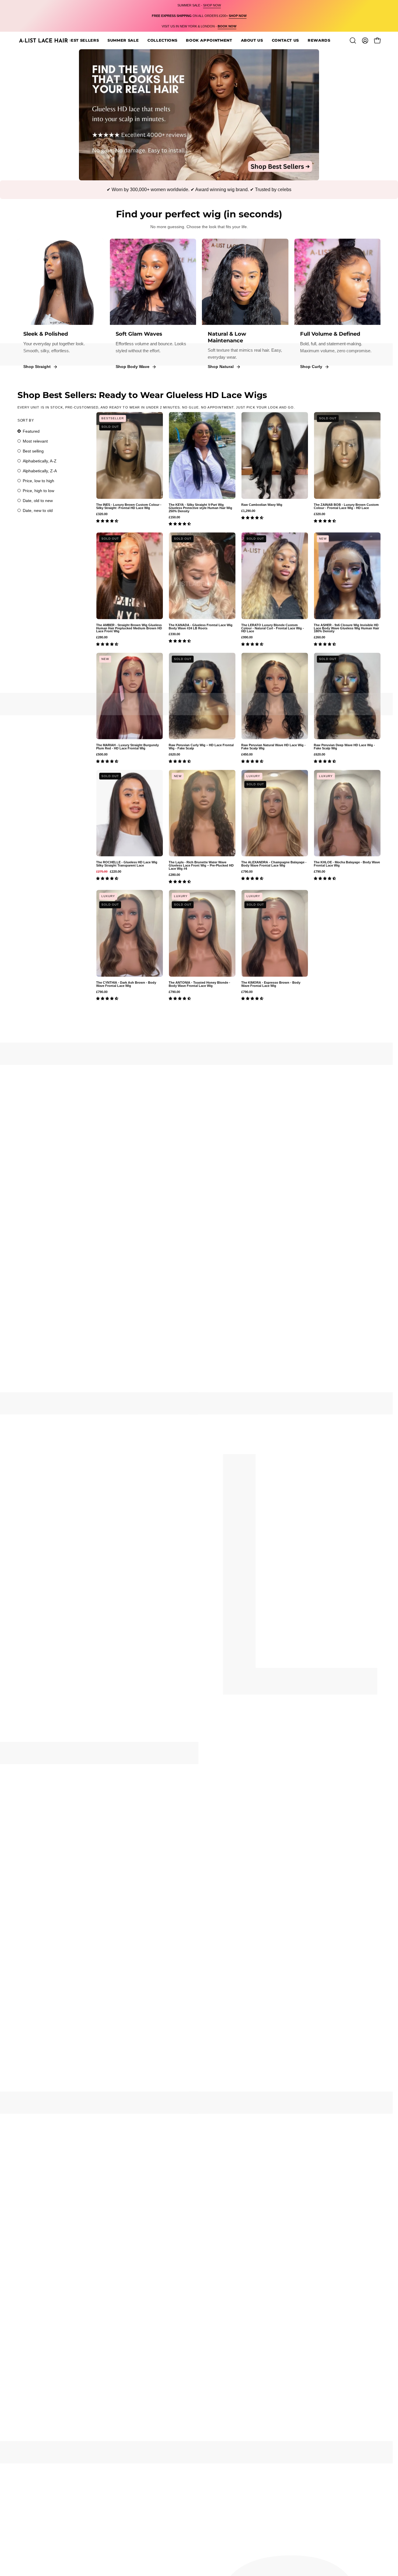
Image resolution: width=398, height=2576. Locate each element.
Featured (31, 431)
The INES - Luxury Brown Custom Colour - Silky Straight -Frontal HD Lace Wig (129, 506)
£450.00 (247, 755)
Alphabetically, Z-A (40, 471)
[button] (209, 41)
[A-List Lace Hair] (44, 41)
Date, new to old (38, 510)
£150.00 (174, 517)
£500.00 (102, 755)
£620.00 (174, 755)
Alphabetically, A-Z (40, 461)
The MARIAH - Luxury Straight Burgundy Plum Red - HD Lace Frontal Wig (127, 747)
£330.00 (174, 634)
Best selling (33, 451)
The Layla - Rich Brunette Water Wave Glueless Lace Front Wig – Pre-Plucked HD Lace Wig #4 (201, 865)
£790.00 (247, 872)
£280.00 (102, 637)
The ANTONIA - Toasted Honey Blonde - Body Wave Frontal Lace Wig (199, 984)
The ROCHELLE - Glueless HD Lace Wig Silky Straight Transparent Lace (127, 864)
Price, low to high (38, 481)
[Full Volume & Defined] (338, 282)
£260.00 (319, 637)
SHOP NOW (212, 5)
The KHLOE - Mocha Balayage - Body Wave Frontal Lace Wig (347, 864)
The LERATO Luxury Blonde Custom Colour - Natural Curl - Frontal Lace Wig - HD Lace (273, 628)
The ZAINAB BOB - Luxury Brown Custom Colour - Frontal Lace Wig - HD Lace (346, 506)
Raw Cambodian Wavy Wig (262, 505)
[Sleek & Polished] (61, 282)
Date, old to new (38, 501)
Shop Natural (221, 367)
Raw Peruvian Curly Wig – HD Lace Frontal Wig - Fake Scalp (201, 747)
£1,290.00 (248, 511)
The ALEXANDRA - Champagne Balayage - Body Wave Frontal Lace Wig (274, 864)
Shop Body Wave (133, 367)
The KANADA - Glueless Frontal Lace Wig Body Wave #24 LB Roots (201, 627)
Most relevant (35, 441)
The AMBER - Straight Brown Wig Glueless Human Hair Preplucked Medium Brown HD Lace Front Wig (129, 628)
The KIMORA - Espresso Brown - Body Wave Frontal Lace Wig (271, 984)
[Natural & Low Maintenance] (245, 282)
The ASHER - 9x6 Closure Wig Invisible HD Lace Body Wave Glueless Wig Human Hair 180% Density (346, 628)
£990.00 (247, 637)
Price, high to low (38, 491)
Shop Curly (311, 367)
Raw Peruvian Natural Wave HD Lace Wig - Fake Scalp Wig (273, 747)
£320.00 (102, 514)
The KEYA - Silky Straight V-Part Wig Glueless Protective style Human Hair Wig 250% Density (200, 508)
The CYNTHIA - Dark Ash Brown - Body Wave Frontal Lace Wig (126, 984)
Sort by (26, 420)
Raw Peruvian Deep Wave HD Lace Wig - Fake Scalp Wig (344, 747)
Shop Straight (37, 367)
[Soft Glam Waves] (153, 282)
